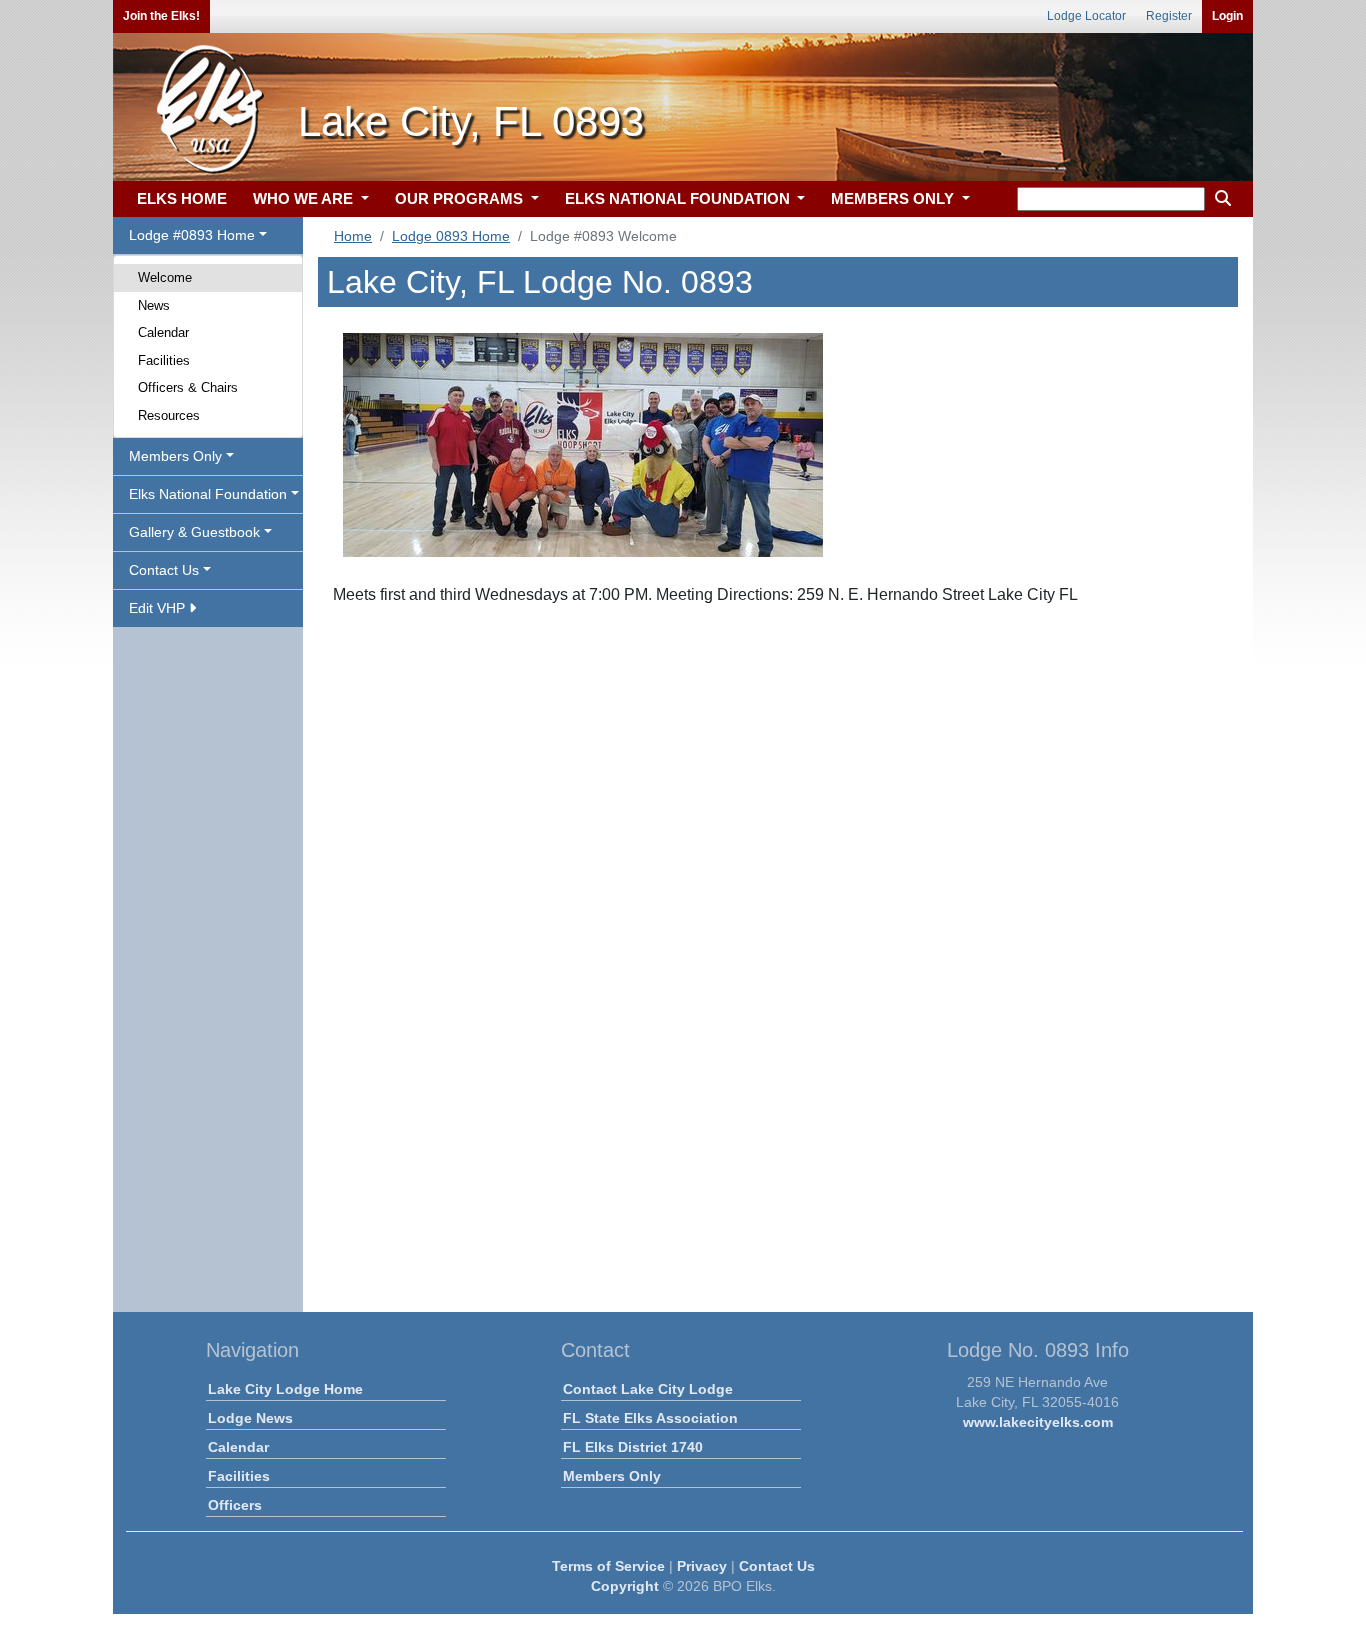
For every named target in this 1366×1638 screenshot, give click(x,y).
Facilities (164, 360)
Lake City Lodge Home (285, 1389)
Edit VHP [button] (159, 608)
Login (1227, 16)
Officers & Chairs (188, 387)
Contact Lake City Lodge (648, 1389)
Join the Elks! (161, 16)
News (154, 305)
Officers (235, 1505)
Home (353, 236)
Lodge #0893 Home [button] (192, 235)
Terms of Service (608, 1566)
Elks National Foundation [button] (208, 494)
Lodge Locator (1086, 16)
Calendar (163, 332)
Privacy (702, 1566)
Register (1169, 16)
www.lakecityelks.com (1038, 1422)
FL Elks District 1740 (633, 1447)
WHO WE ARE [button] (305, 198)
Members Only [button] (175, 456)
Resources (169, 415)
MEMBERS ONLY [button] (894, 198)
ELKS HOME (182, 198)
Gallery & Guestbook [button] (194, 532)
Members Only (612, 1476)
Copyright (625, 1586)
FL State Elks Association (650, 1418)
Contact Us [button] (164, 570)
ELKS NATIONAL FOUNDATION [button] (679, 198)
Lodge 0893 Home (451, 236)
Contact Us (777, 1566)
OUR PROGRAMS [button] (461, 198)
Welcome (165, 277)
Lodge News (250, 1418)
